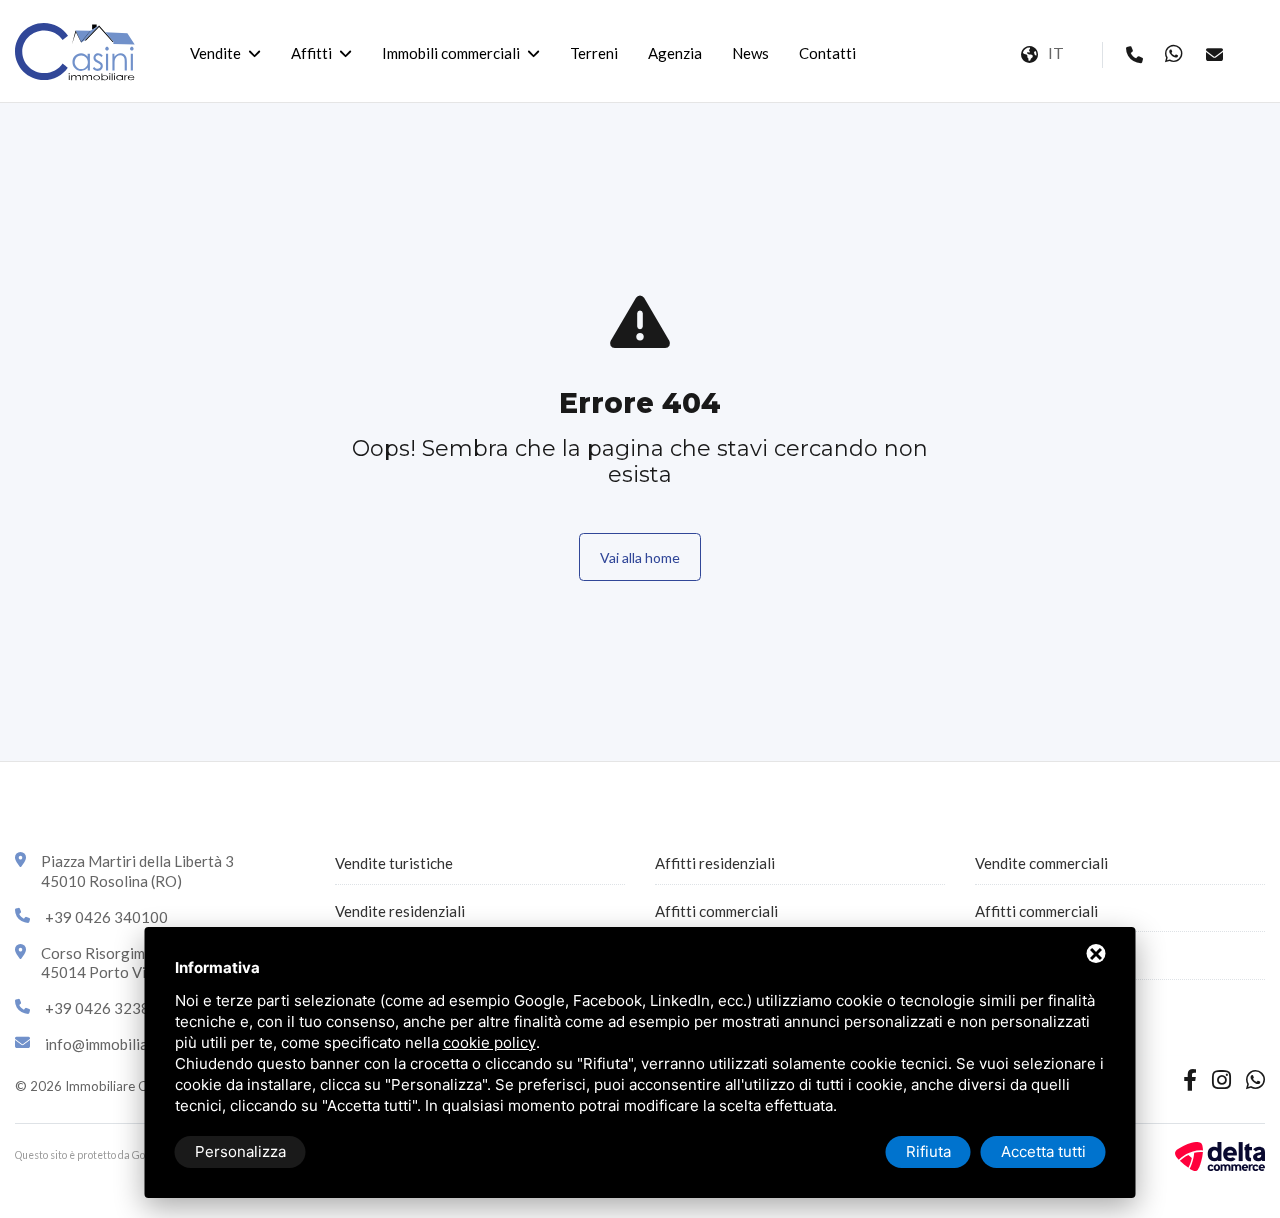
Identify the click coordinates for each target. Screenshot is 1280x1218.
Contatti (827, 53)
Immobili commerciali (451, 53)
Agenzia (675, 53)
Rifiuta (928, 1151)
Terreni (594, 53)
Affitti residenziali (715, 863)
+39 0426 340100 (106, 917)
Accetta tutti (1043, 1151)
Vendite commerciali (1041, 863)
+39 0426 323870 (106, 1008)
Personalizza (240, 1151)
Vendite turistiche (394, 863)
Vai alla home (640, 557)
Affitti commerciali (716, 911)
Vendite (215, 53)
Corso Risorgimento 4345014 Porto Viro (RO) (119, 963)
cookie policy (489, 1042)
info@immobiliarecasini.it (129, 1044)
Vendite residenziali (400, 911)
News (750, 53)
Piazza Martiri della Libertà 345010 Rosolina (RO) (137, 871)
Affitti (311, 53)
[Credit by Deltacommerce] (1220, 1154)
